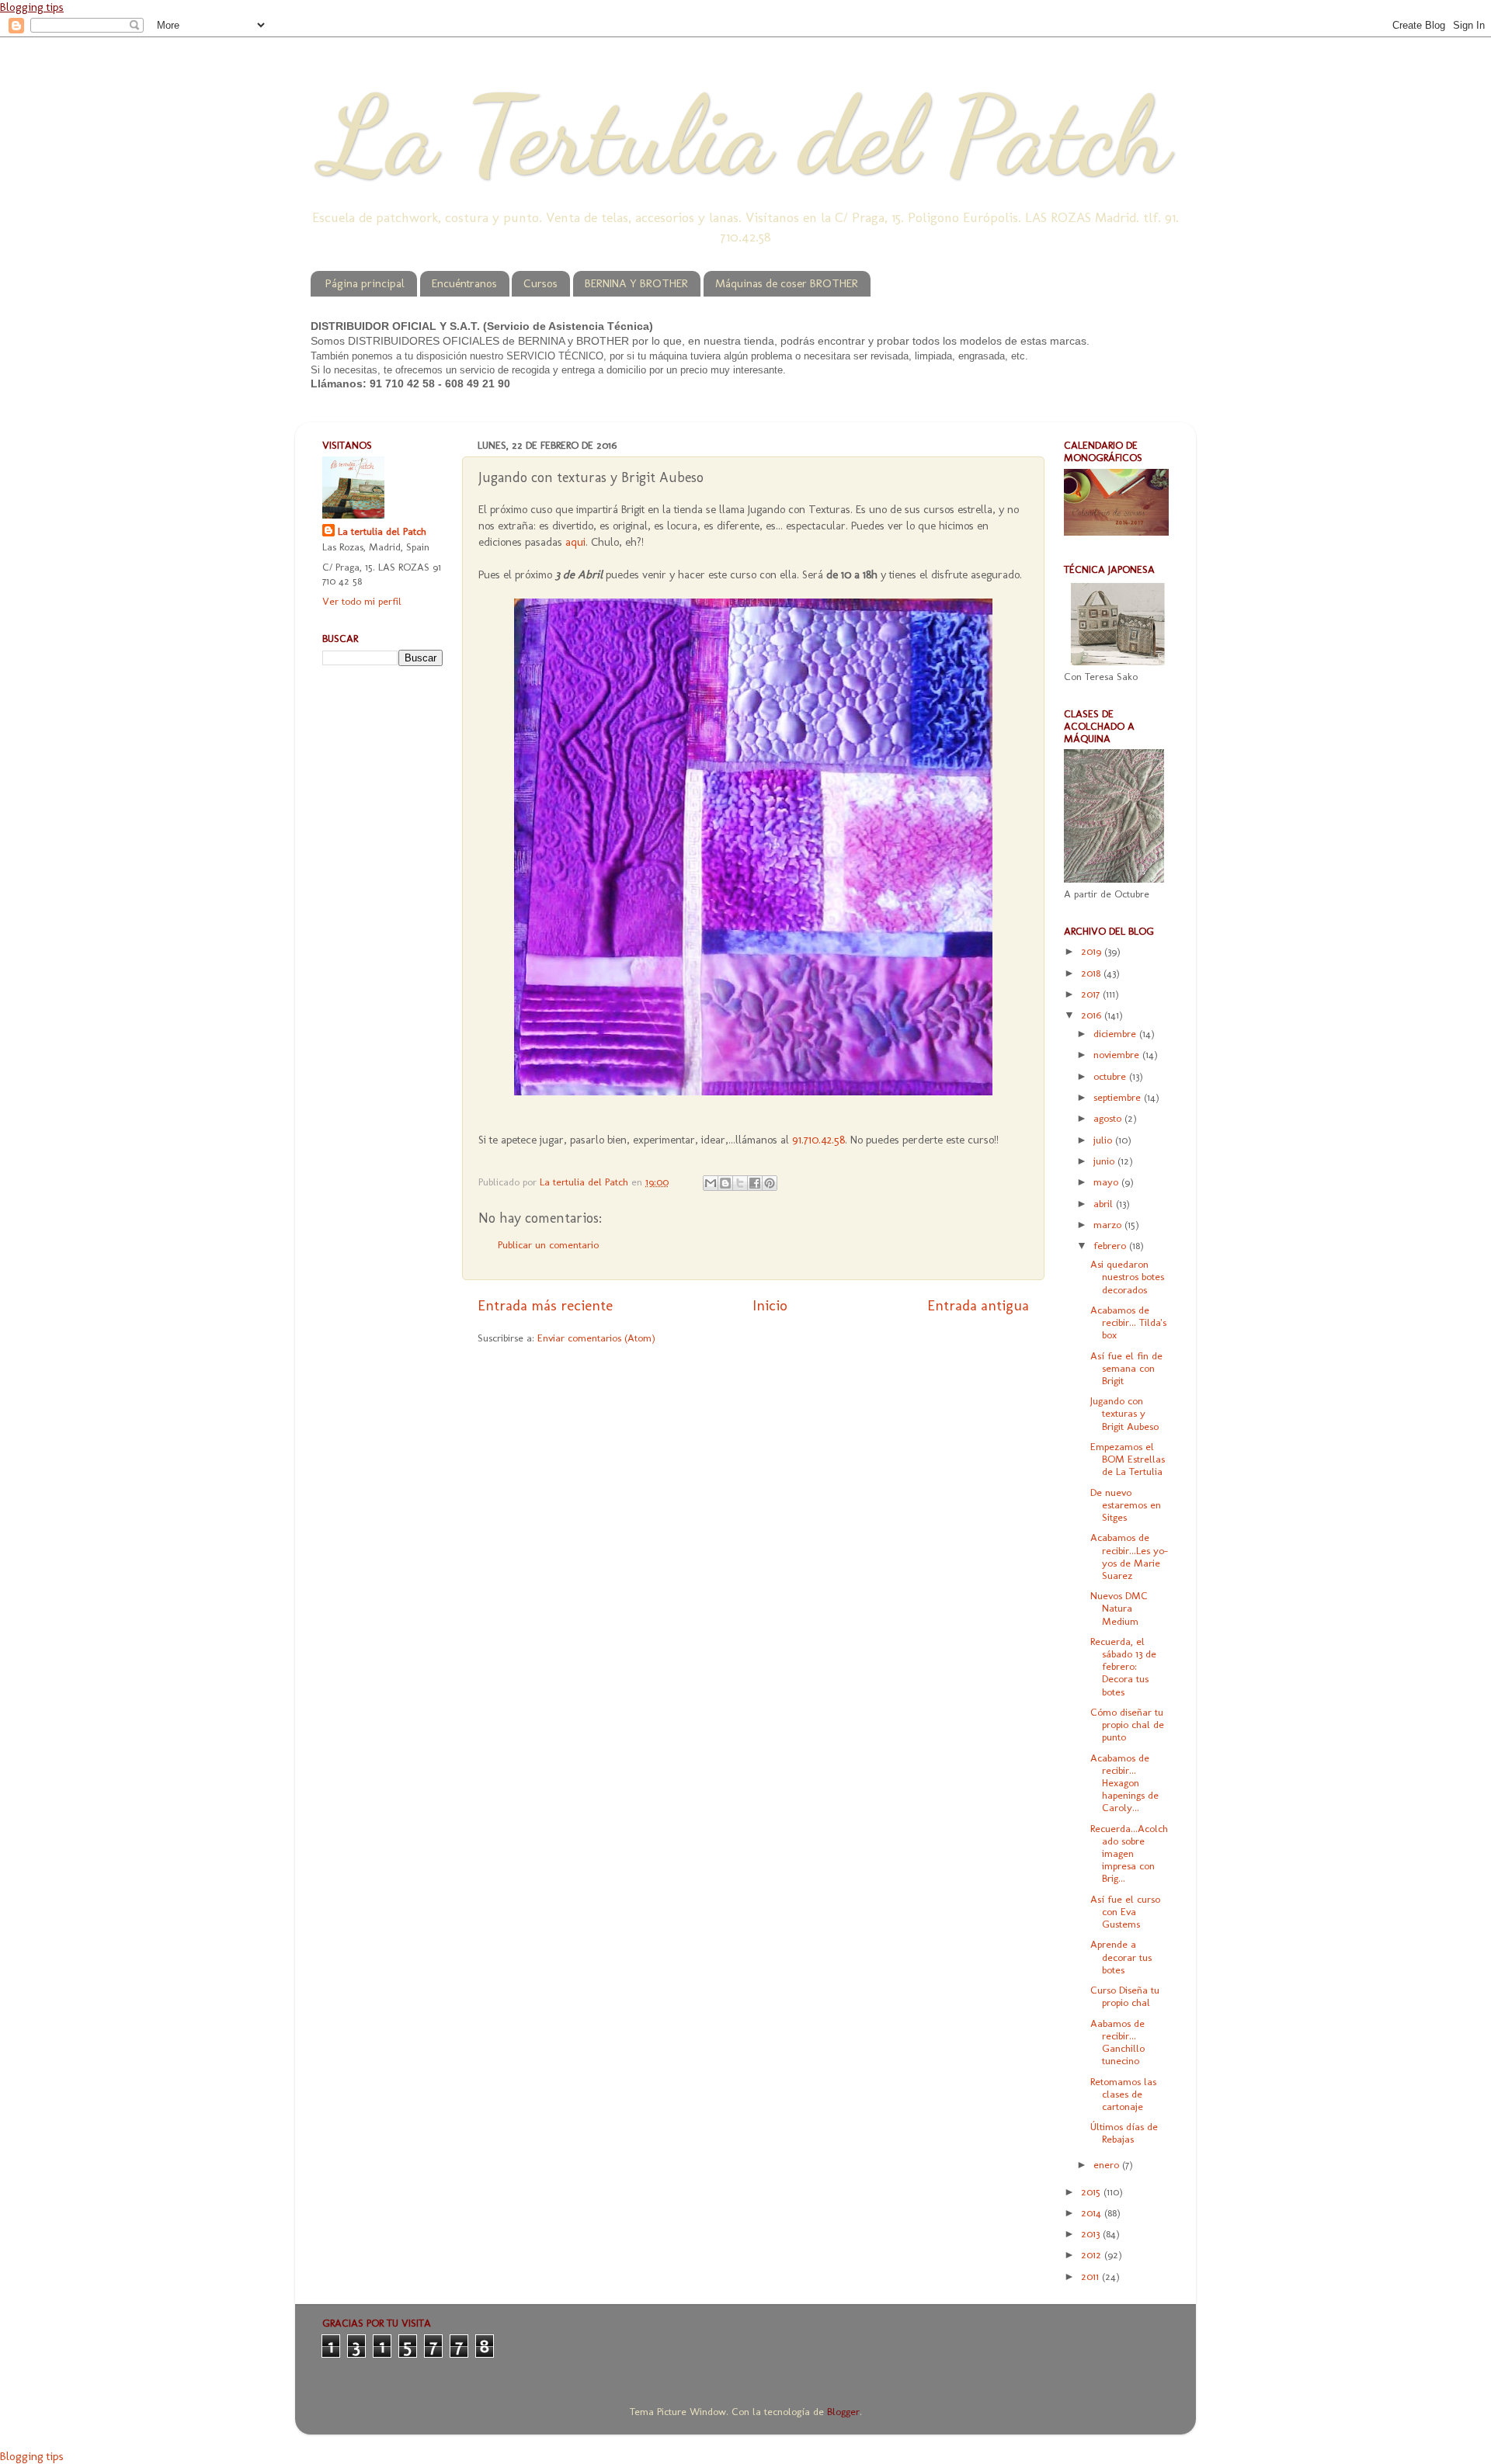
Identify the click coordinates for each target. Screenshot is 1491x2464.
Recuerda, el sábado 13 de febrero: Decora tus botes (1123, 1666)
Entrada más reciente (545, 1305)
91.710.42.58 (818, 1140)
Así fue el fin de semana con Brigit (1126, 1368)
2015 (1092, 2192)
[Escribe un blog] (725, 1183)
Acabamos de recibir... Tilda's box (1128, 1322)
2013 (1092, 2233)
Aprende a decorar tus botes (1121, 1956)
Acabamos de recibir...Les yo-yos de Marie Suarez (1129, 1556)
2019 (1093, 951)
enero (1108, 2164)
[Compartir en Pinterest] (770, 1183)
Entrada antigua (978, 1305)
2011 (1091, 2276)
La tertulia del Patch (382, 531)
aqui (575, 542)
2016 (1093, 1015)
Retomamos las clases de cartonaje (1123, 2094)
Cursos (540, 283)
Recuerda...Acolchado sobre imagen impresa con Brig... (1129, 1853)
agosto (1109, 1118)
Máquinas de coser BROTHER (787, 283)
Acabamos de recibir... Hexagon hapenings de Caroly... (1124, 1783)
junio (1105, 1161)
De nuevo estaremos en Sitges (1126, 1504)
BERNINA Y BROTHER (636, 283)
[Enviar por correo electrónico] (711, 1183)
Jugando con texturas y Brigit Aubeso (1124, 1413)
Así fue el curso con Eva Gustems (1125, 1911)
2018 (1092, 973)
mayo (1107, 1182)
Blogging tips (32, 7)
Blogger (843, 2411)
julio (1104, 1140)
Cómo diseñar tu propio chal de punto (1127, 1724)
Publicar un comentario (548, 1244)
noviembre (1118, 1054)
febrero (1111, 1245)
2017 (1092, 994)
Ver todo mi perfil (362, 601)
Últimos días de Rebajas (1124, 2133)
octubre (1111, 1076)
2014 (1093, 2212)
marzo (1109, 1224)
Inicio (770, 1305)
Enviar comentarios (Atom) (596, 1338)
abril (1105, 1203)
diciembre (1116, 1033)
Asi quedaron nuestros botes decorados (1127, 1276)
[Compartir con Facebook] (755, 1183)
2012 (1093, 2254)
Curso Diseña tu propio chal (1125, 1996)
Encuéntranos (464, 283)
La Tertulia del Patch (745, 135)
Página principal (365, 283)
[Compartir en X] (740, 1183)
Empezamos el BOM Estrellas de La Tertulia (1128, 1459)
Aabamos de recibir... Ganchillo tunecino (1117, 2042)
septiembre (1119, 1097)
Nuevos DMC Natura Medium (1119, 1608)
